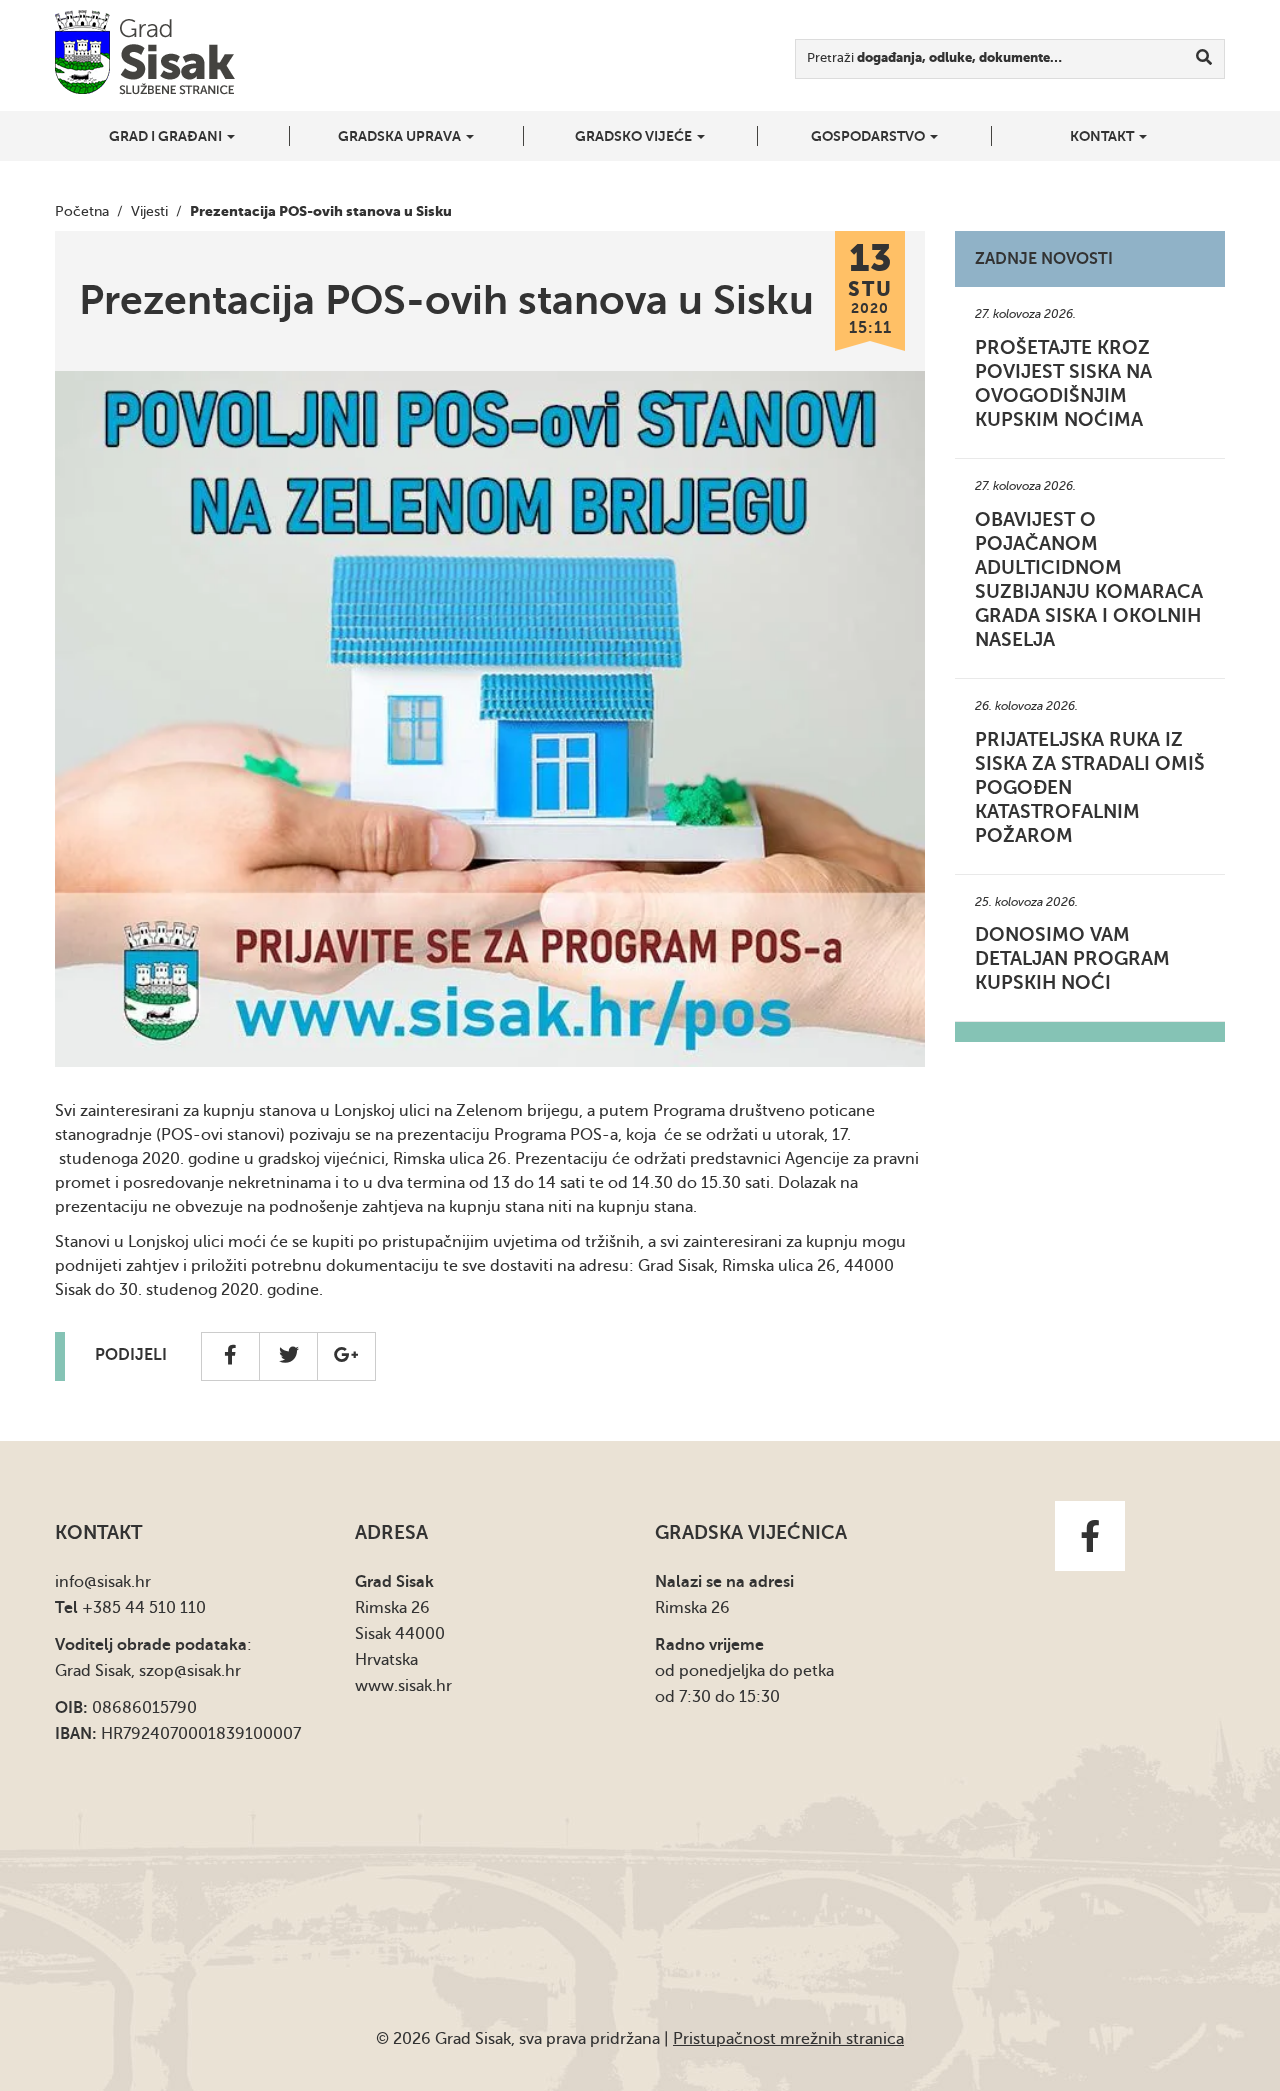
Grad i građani (167, 136)
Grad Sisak (145, 52)
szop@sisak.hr (190, 1671)
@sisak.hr (117, 1582)
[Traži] (1204, 59)
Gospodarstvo (869, 136)
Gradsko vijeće (635, 136)
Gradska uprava (401, 136)
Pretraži (934, 57)
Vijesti (149, 211)
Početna (82, 211)
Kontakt (1103, 136)
